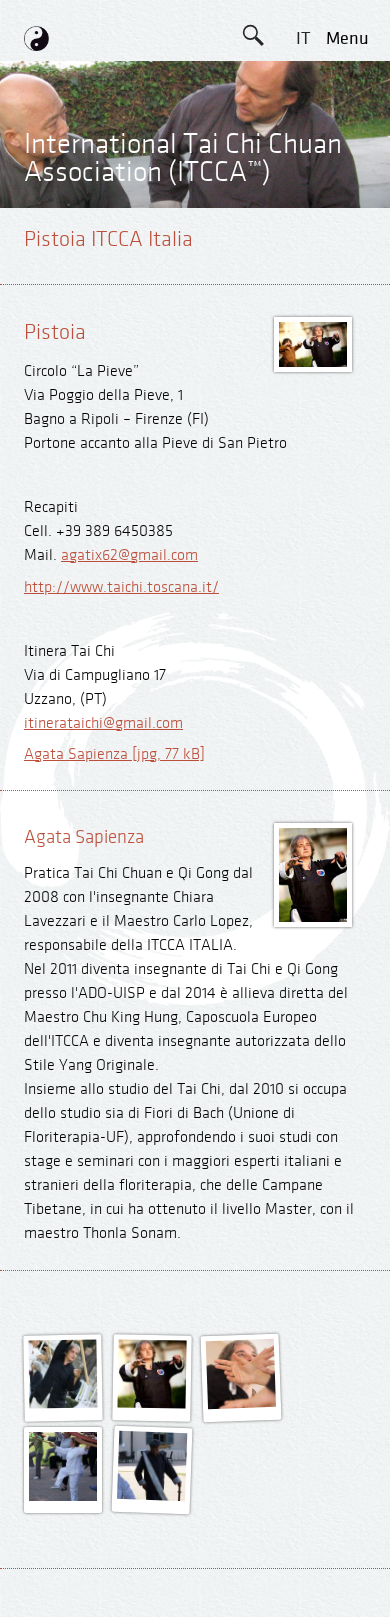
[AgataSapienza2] (63, 1496)
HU (303, 353)
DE (302, 128)
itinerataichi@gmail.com (103, 723)
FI (303, 263)
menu (347, 38)
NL (302, 308)
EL (302, 173)
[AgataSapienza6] (242, 1403)
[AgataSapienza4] (63, 1403)
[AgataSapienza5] (152, 1403)
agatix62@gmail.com (129, 555)
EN (303, 83)
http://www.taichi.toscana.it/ (121, 587)
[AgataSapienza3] (151, 1495)
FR (303, 218)
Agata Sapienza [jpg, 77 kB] (114, 754)
